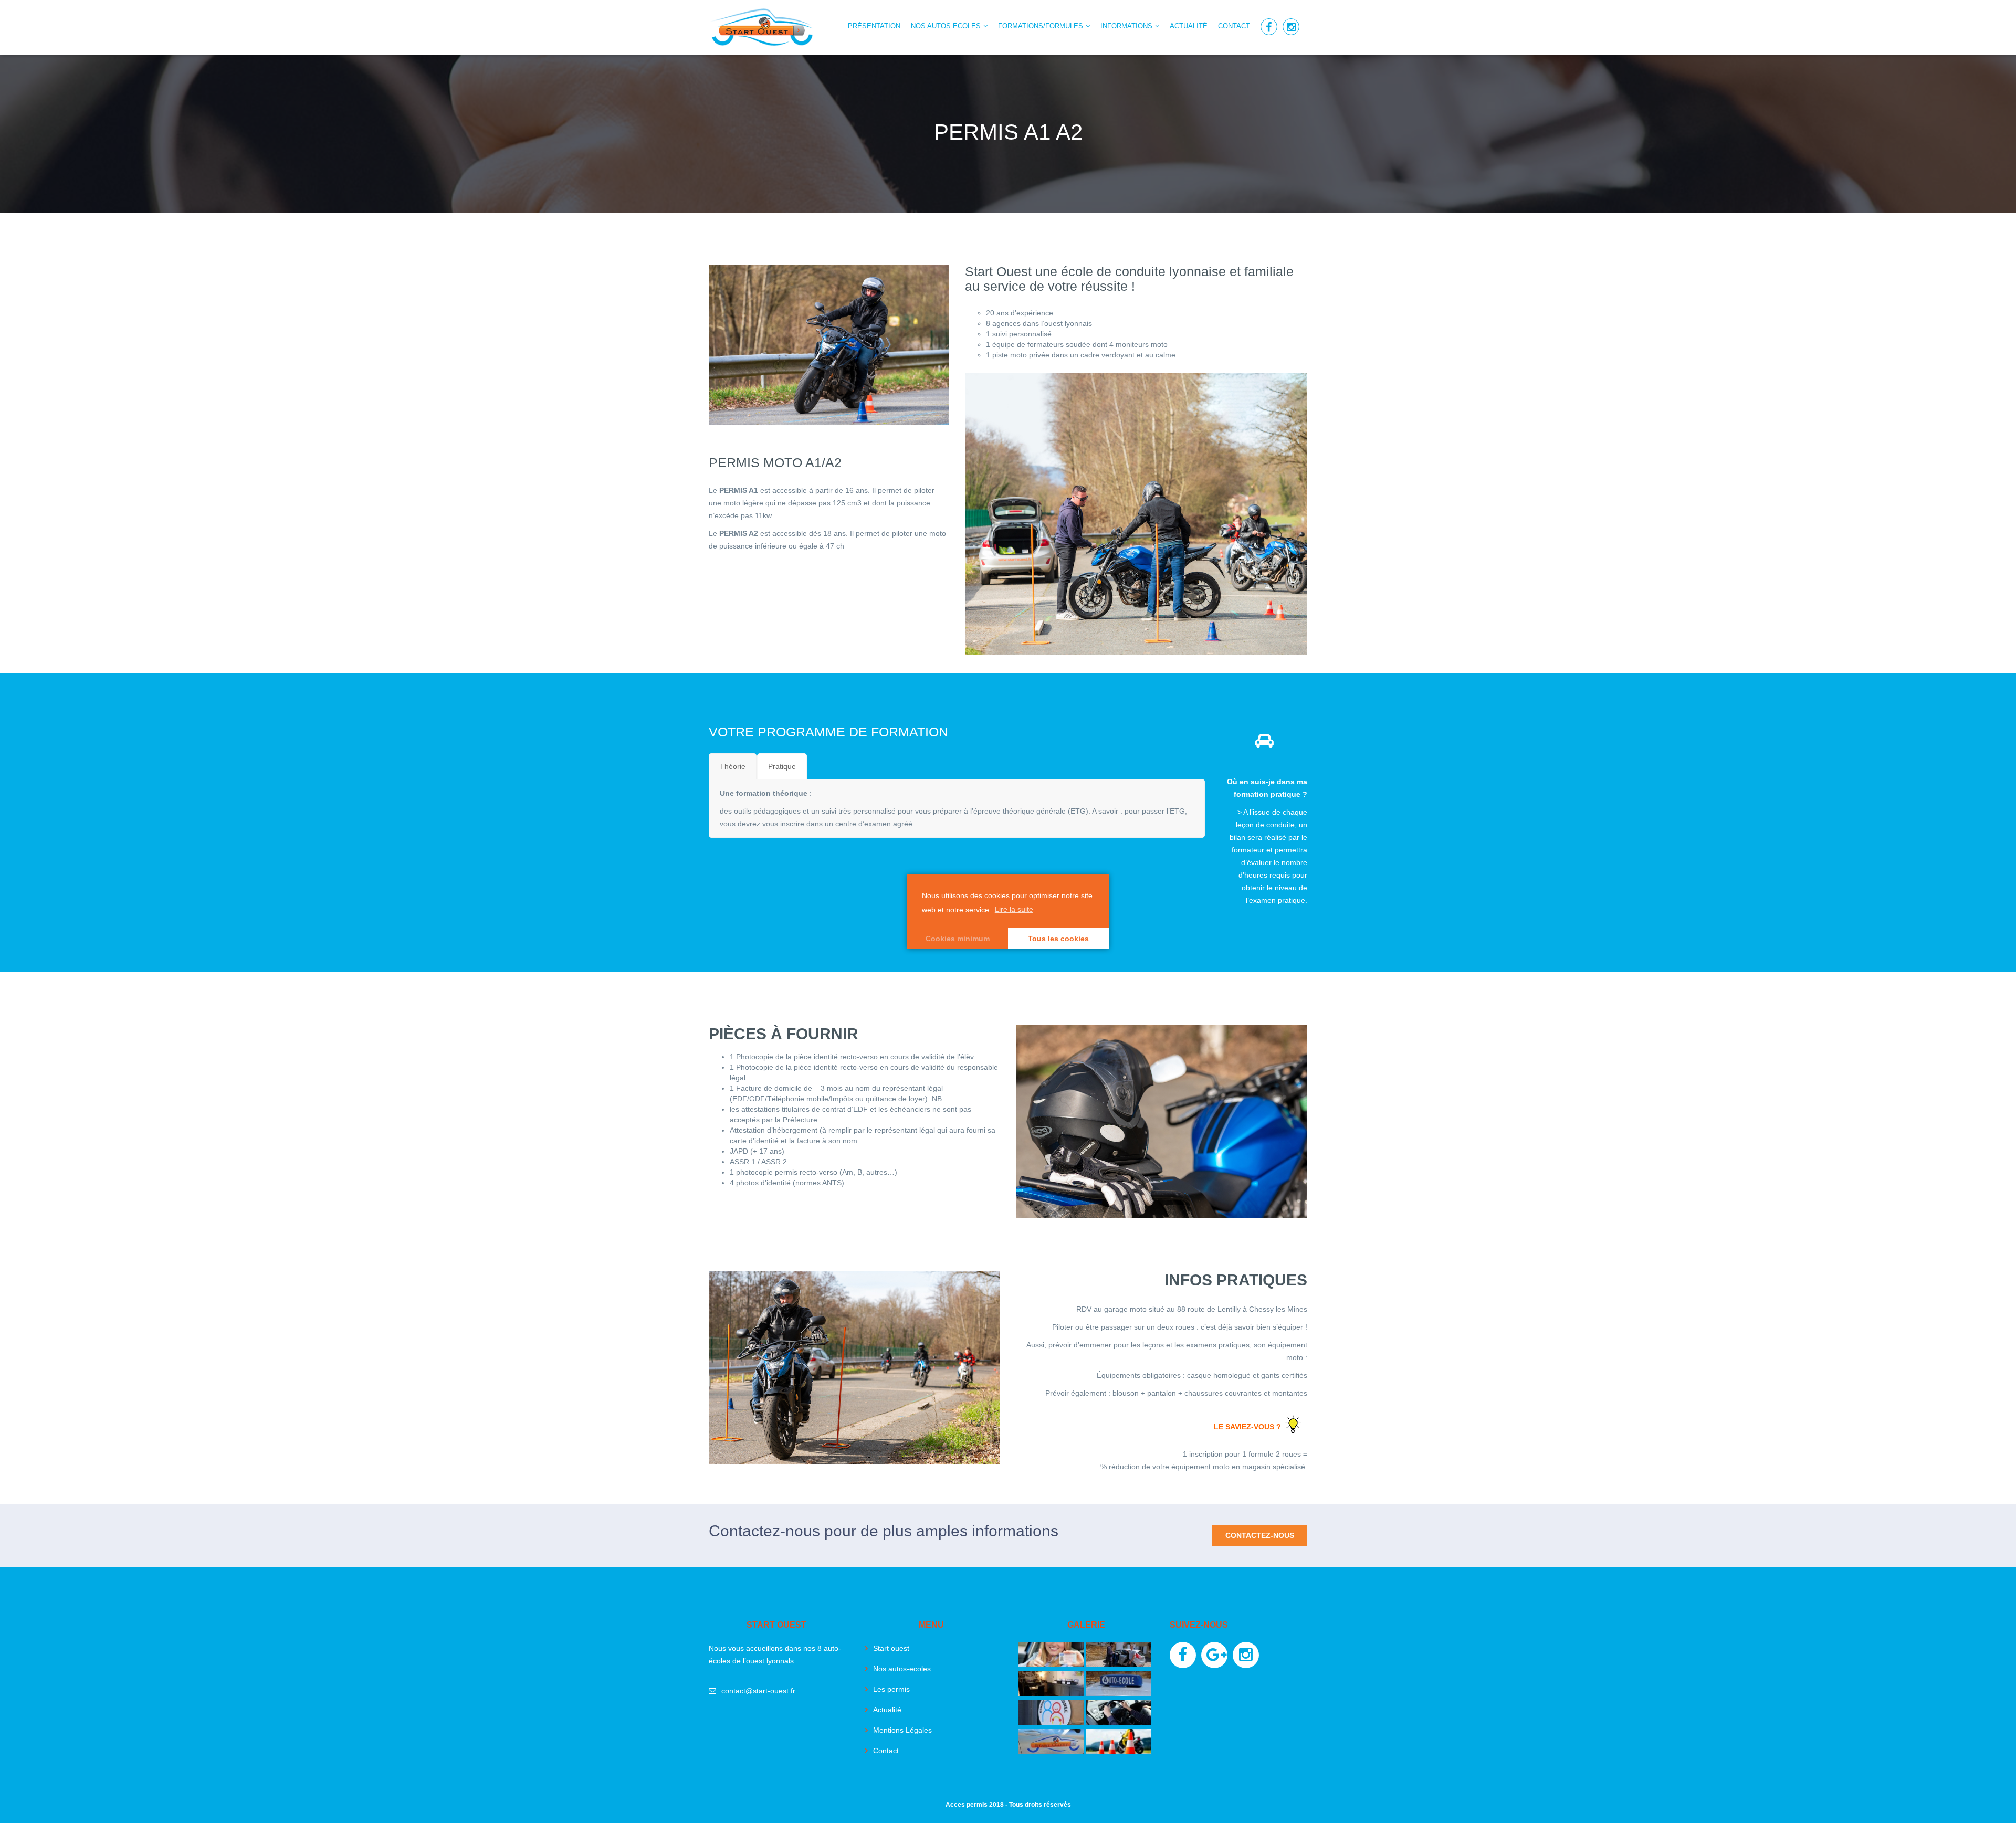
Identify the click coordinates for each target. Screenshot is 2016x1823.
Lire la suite (1014, 909)
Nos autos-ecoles (902, 1669)
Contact (1234, 26)
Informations (1126, 26)
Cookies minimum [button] (958, 939)
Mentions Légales (902, 1730)
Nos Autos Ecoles (946, 26)
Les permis (891, 1689)
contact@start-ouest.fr (758, 1691)
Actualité (1189, 26)
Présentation (874, 26)
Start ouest (891, 1648)
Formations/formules (1041, 26)
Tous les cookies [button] (1058, 939)
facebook (1269, 27)
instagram (1291, 27)
